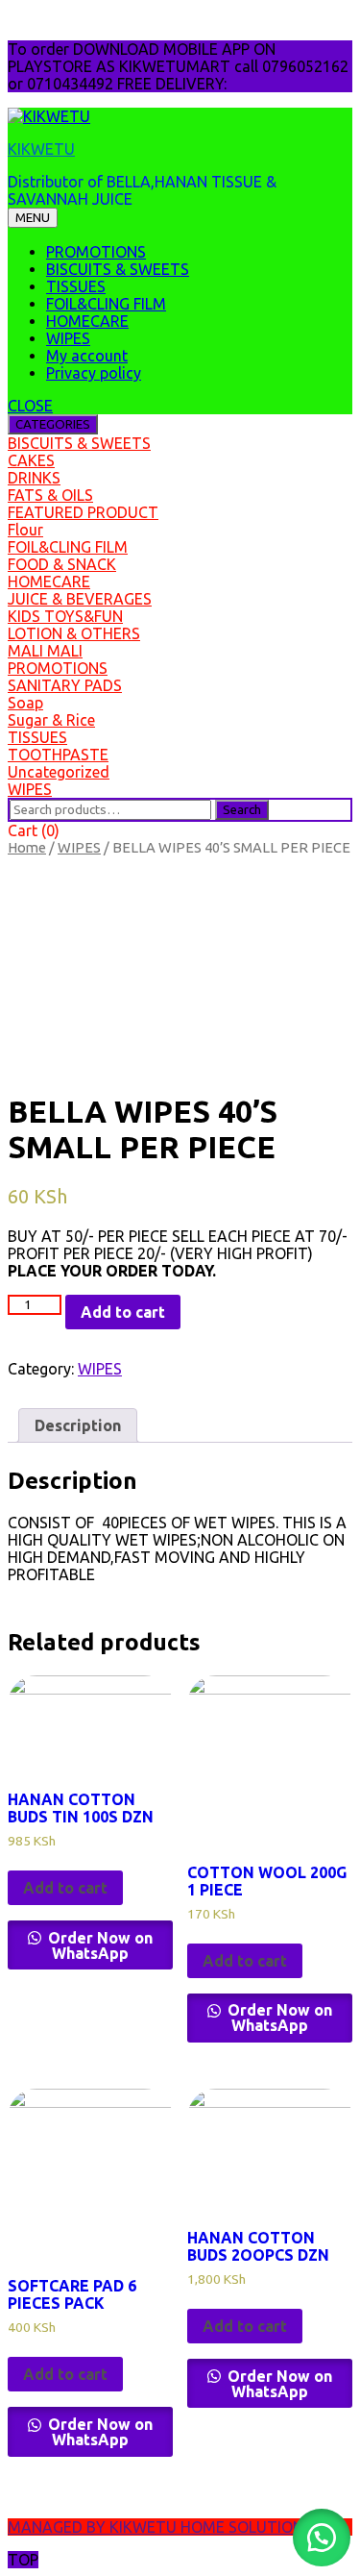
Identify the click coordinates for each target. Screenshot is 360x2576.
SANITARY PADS (65, 685)
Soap (25, 703)
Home (27, 847)
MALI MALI (45, 651)
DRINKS (34, 478)
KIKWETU (41, 149)
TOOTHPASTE (58, 755)
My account (87, 356)
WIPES (68, 338)
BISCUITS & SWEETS (118, 269)
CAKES (31, 460)
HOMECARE (87, 321)
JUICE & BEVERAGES (80, 599)
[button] (322, 2538)
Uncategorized (59, 772)
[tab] (78, 1425)
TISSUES (76, 286)
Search (242, 810)
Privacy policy (94, 373)
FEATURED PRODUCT (83, 512)
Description (78, 1425)
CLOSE (30, 406)
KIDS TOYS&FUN (65, 616)
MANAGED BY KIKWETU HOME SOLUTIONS (160, 2527)
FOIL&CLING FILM (106, 304)
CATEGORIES (53, 424)
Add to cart (123, 1312)
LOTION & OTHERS (74, 633)
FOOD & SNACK (62, 564)
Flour (25, 530)
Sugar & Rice (51, 720)
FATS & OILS (50, 495)
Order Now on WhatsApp (98, 1945)
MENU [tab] (33, 218)
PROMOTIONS (96, 252)
